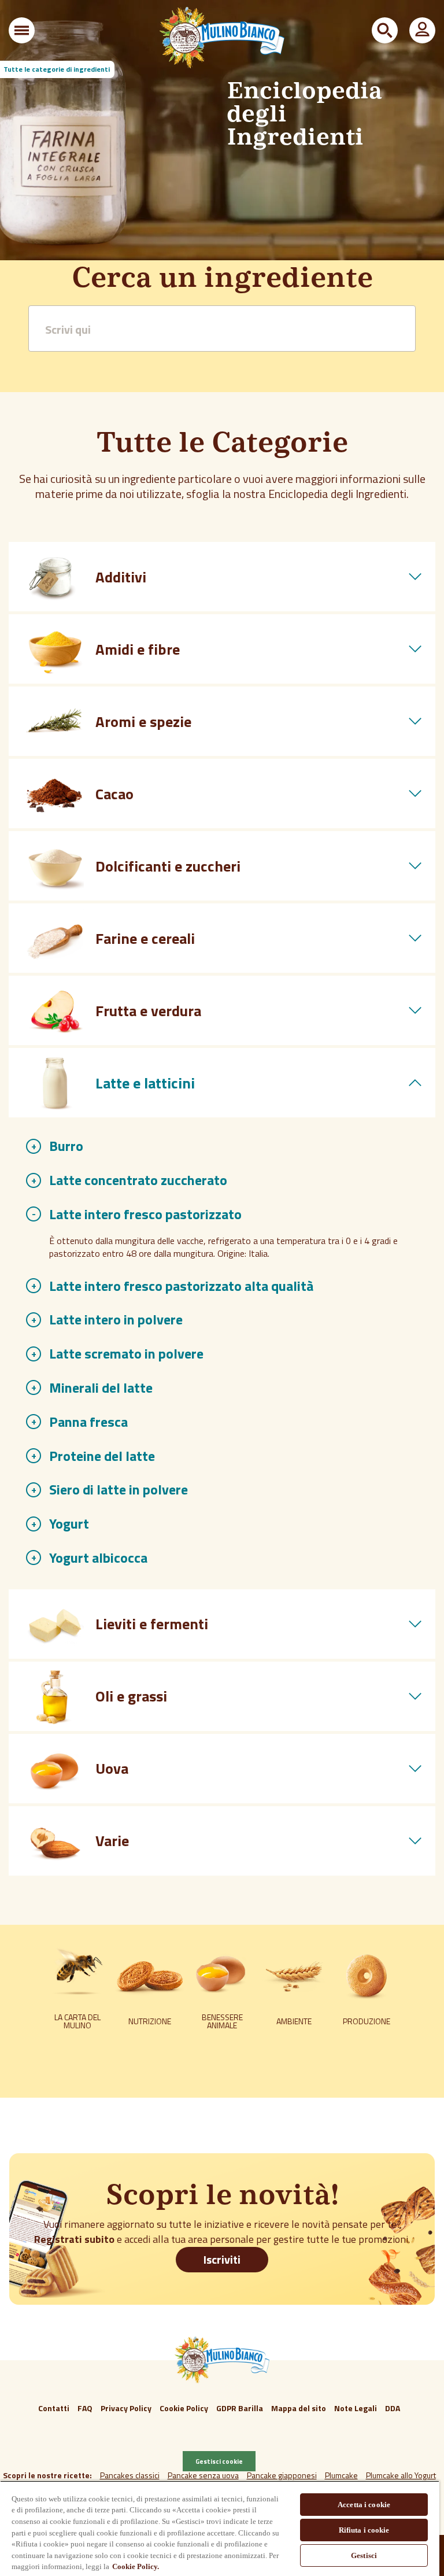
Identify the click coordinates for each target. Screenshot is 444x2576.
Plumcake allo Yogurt (401, 2475)
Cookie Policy (184, 2408)
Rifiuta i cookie (364, 2530)
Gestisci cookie (219, 2461)
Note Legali (356, 2408)
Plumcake (341, 2475)
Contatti (54, 2408)
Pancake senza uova (203, 2475)
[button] (22, 30)
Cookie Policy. (136, 2566)
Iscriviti (222, 2259)
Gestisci (364, 2555)
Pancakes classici (130, 2475)
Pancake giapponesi (282, 2475)
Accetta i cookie (364, 2505)
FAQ (85, 2408)
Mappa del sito (299, 2408)
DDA (393, 2408)
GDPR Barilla (240, 2408)
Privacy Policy (126, 2408)
